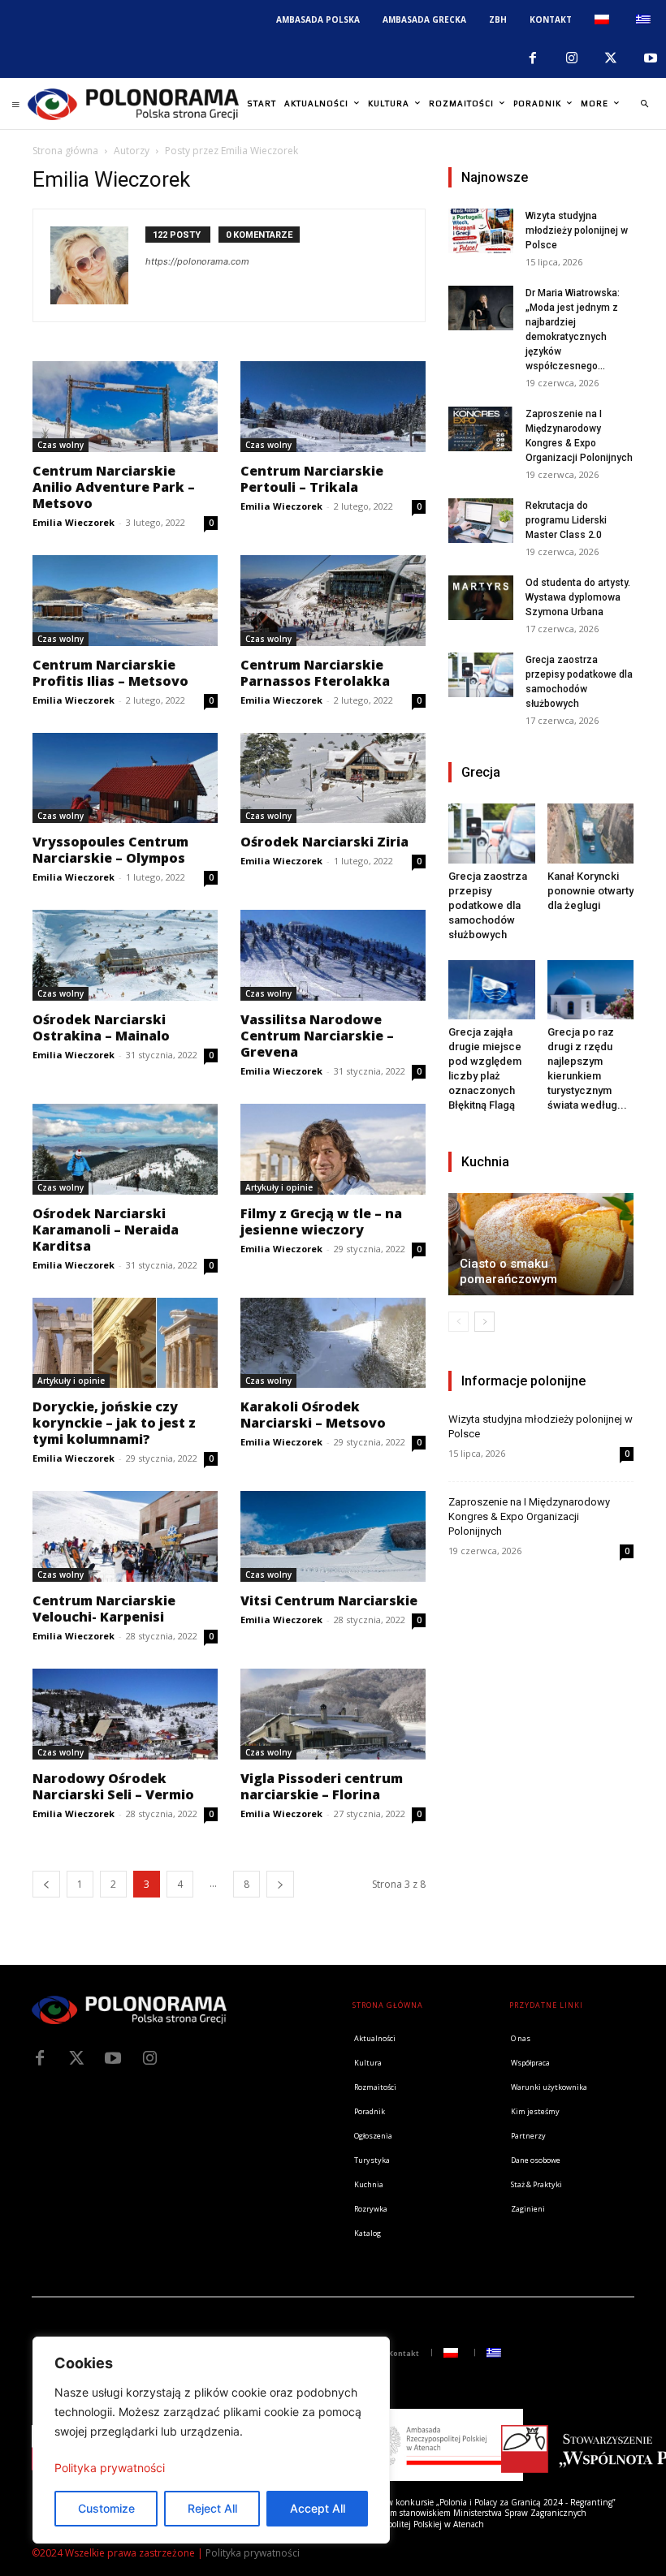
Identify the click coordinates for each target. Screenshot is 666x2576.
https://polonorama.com (197, 261)
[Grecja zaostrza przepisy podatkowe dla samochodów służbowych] (481, 675)
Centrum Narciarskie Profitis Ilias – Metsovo (110, 673)
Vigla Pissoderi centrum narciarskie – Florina (322, 1786)
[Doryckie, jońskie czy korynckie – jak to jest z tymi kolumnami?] (125, 1343)
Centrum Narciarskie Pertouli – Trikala (312, 479)
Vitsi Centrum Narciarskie (329, 1600)
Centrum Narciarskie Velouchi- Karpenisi (104, 1609)
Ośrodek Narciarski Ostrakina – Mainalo (101, 1027)
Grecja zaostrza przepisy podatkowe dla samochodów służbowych (488, 905)
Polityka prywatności (110, 2468)
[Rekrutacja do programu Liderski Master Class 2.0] (481, 521)
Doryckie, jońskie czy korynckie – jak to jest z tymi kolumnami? (114, 1423)
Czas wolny (61, 445)
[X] (611, 58)
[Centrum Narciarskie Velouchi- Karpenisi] (125, 1536)
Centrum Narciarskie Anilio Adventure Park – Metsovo (114, 487)
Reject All (212, 2508)
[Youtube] (651, 58)
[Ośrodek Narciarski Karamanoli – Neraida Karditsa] (125, 1149)
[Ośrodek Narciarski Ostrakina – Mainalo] (125, 955)
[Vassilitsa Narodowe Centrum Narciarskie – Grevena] (333, 955)
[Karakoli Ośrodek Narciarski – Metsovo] (333, 1343)
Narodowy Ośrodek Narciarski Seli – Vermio (113, 1786)
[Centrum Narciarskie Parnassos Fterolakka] (333, 601)
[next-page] (280, 1884)
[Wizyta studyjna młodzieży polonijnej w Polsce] (481, 231)
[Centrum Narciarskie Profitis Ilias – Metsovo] (125, 601)
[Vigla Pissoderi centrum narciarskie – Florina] (333, 1714)
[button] (644, 104)
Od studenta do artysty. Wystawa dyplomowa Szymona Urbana (578, 597)
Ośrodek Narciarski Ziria (324, 842)
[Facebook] (532, 58)
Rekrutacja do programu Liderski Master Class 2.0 (566, 520)
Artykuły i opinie (279, 1187)
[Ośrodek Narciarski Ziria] (333, 778)
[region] (211, 2440)
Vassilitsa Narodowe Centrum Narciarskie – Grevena (317, 1036)
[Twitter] (76, 2058)
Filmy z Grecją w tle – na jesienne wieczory (321, 1221)
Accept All (318, 2508)
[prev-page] (46, 1884)
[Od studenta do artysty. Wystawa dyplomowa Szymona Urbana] (481, 598)
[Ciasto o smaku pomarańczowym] (541, 1244)
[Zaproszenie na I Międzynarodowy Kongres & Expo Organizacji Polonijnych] (481, 429)
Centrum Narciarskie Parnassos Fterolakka (315, 673)
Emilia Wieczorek (74, 522)
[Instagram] (572, 58)
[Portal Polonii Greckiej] (133, 104)
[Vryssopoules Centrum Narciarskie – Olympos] (125, 778)
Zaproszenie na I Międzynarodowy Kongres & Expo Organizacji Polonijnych (529, 1516)
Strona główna (65, 151)
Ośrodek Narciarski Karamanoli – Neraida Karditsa (106, 1230)
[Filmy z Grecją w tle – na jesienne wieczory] (333, 1149)
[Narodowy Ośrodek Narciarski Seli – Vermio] (125, 1714)
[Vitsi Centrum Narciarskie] (333, 1536)
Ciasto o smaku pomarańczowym (508, 1271)
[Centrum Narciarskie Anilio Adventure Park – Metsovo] (125, 407)
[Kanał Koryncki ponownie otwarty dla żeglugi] (591, 833)
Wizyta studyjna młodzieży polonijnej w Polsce (577, 230)
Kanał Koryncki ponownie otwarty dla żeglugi (590, 891)
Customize (106, 2508)
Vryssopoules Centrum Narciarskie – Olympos (110, 850)
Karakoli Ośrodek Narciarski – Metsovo (313, 1415)
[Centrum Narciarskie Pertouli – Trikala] (333, 407)
